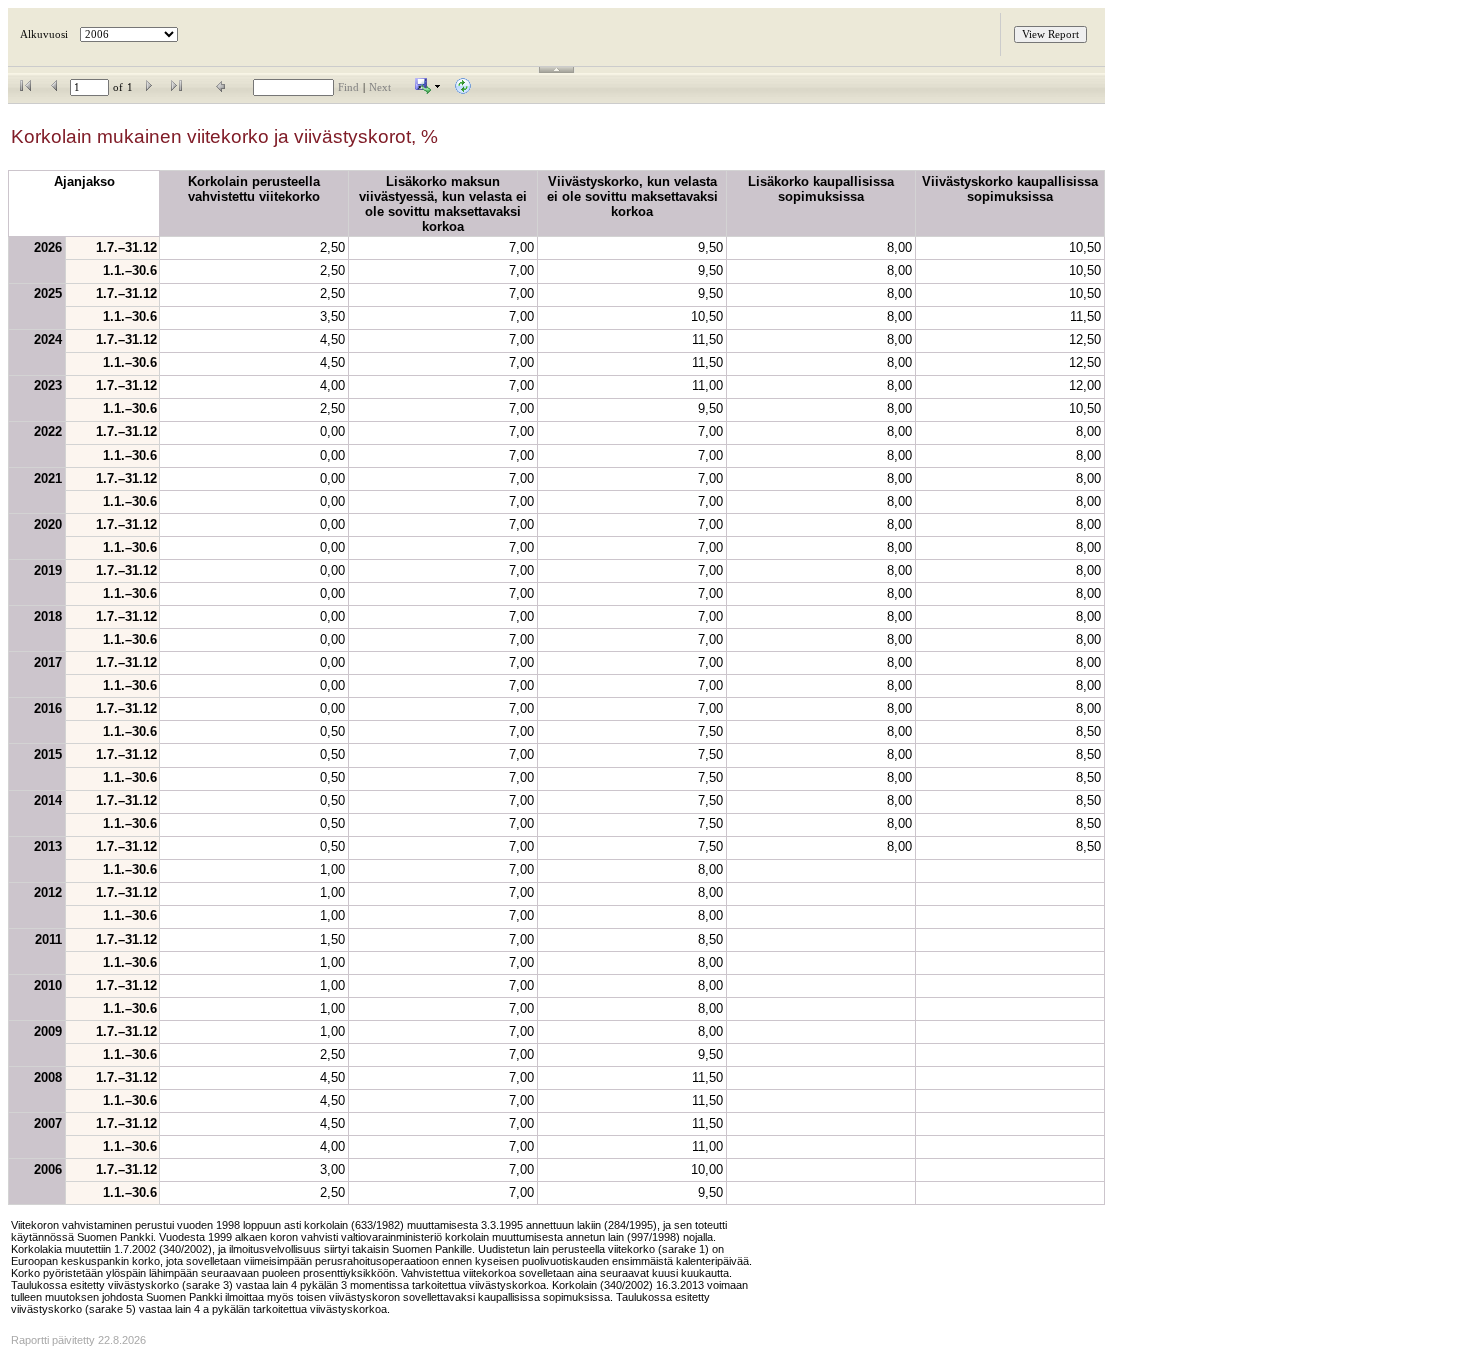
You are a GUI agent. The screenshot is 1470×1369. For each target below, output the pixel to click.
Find (348, 87)
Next (380, 87)
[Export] (428, 90)
